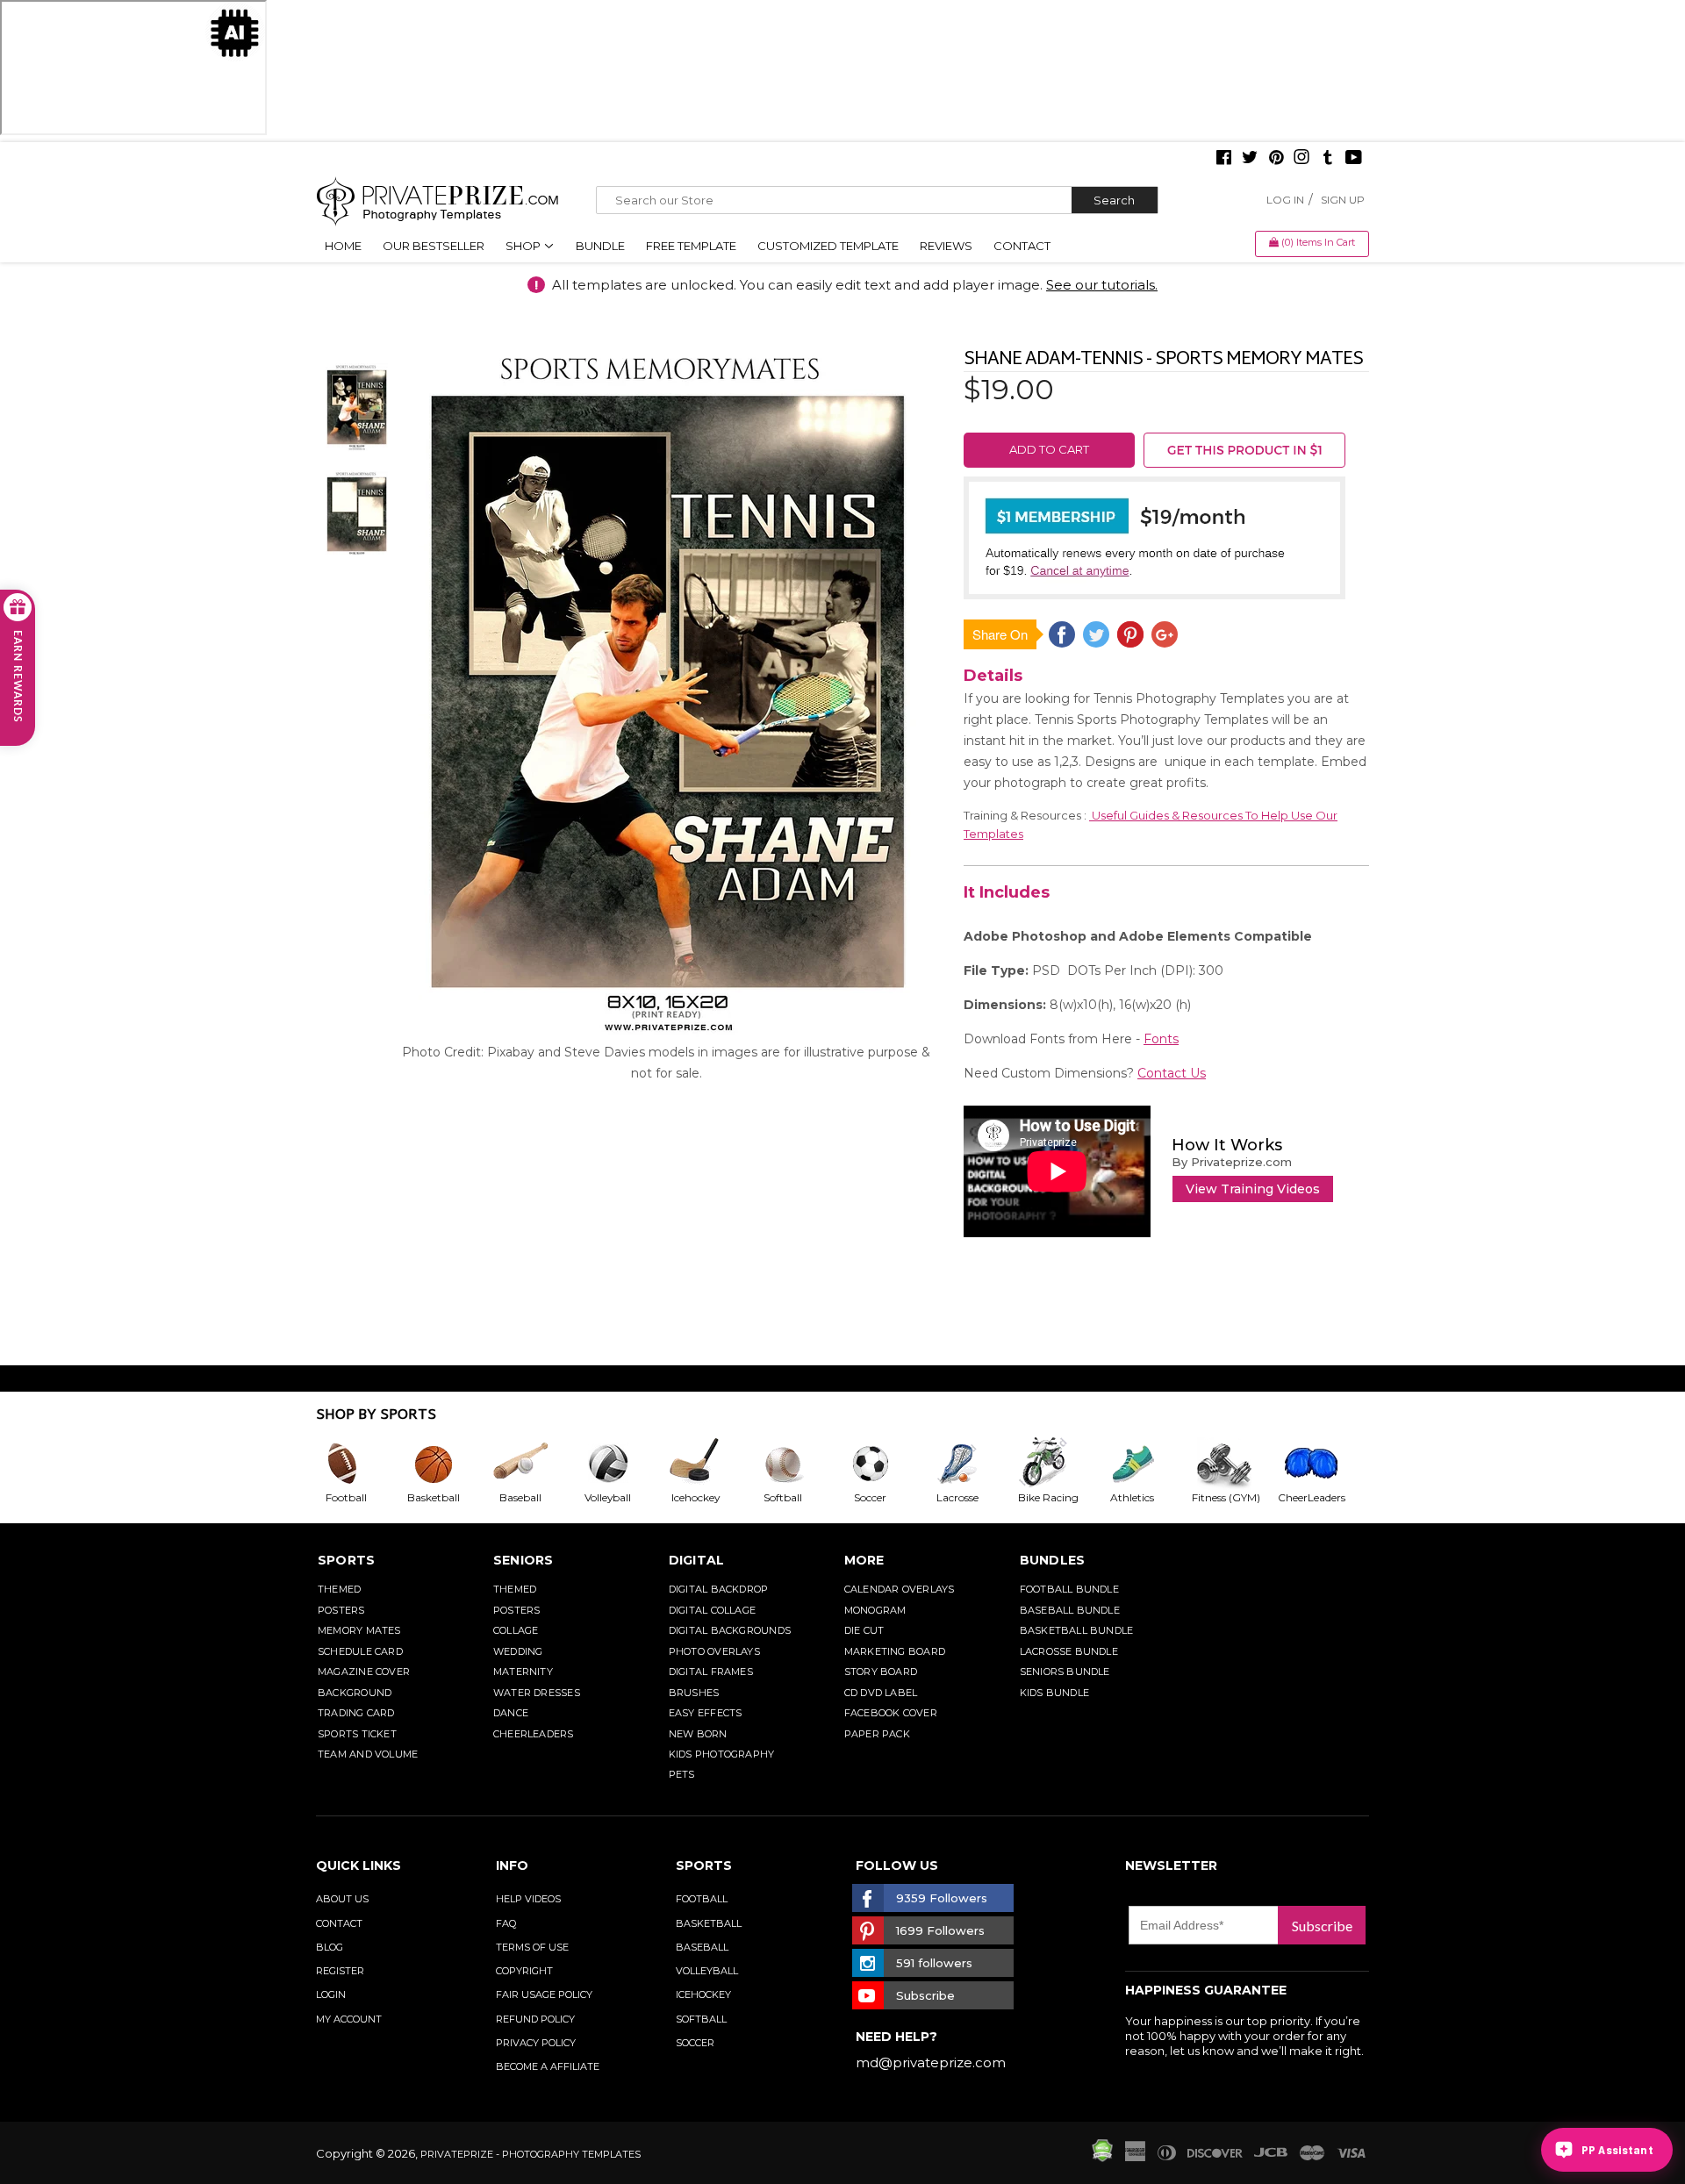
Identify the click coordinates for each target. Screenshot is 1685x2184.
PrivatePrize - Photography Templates (531, 2154)
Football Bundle (1069, 1589)
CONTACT (339, 1923)
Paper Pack (877, 1734)
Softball (701, 2019)
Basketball (709, 1923)
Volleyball (707, 1971)
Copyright (524, 1971)
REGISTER (340, 1971)
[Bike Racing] (1059, 1464)
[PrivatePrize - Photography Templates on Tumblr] (1328, 159)
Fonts (1161, 1039)
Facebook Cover (891, 1713)
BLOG (330, 1947)
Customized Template (828, 246)
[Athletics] (1146, 1464)
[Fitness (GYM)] (1234, 1464)
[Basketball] (448, 1464)
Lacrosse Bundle (1069, 1651)
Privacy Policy (536, 2043)
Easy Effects (706, 1713)
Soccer (695, 2043)
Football (702, 1899)
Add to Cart (1049, 449)
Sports (346, 1560)
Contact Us (1172, 1073)
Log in (1285, 200)
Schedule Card (360, 1651)
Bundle (600, 246)
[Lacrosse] (972, 1464)
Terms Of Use (532, 1947)
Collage (516, 1630)
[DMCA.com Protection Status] (1102, 2158)
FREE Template (691, 246)
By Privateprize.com (1232, 1162)
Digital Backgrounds (730, 1630)
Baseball (702, 1947)
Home (343, 246)
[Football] (360, 1464)
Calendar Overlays (900, 1589)
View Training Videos (1253, 1189)
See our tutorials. (1102, 285)
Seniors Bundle (1065, 1672)
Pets (682, 1774)
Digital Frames (711, 1672)
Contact (1022, 246)
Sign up (1343, 200)
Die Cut (864, 1630)
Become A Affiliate (548, 2066)
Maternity (523, 1672)
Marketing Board (895, 1651)
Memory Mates (359, 1630)
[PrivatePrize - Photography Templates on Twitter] (1250, 159)
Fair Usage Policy (544, 1994)
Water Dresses (537, 1693)
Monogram (875, 1610)
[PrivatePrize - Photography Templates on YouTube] (1354, 159)
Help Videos (528, 1899)
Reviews (946, 246)
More (864, 1560)
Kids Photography (722, 1754)
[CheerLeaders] (1322, 1464)
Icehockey (703, 1994)
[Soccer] (885, 1464)
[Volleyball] (622, 1464)
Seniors (523, 1560)
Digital (697, 1560)
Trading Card (356, 1713)
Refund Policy (535, 2019)
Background (355, 1693)
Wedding (518, 1651)
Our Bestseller (434, 246)
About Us (342, 1899)
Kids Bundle (1054, 1693)
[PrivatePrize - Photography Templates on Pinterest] (1276, 159)
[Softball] (797, 1464)
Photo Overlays (714, 1651)
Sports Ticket (357, 1734)
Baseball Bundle (1070, 1610)
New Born (698, 1734)
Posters (341, 1610)
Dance (511, 1713)
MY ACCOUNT (349, 2019)
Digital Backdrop (719, 1589)
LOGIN (331, 1994)
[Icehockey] (709, 1464)
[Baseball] (534, 1464)
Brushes (694, 1693)
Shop (524, 246)
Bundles (1053, 1560)
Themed (339, 1589)
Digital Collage (712, 1610)
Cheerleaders (534, 1734)
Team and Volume (368, 1754)
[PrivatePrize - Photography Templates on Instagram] (1301, 159)
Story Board (881, 1672)
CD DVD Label (881, 1693)
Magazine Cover (364, 1672)
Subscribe (1322, 1926)
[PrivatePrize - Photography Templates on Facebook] (1224, 159)
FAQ (506, 1923)
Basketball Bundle (1077, 1630)
